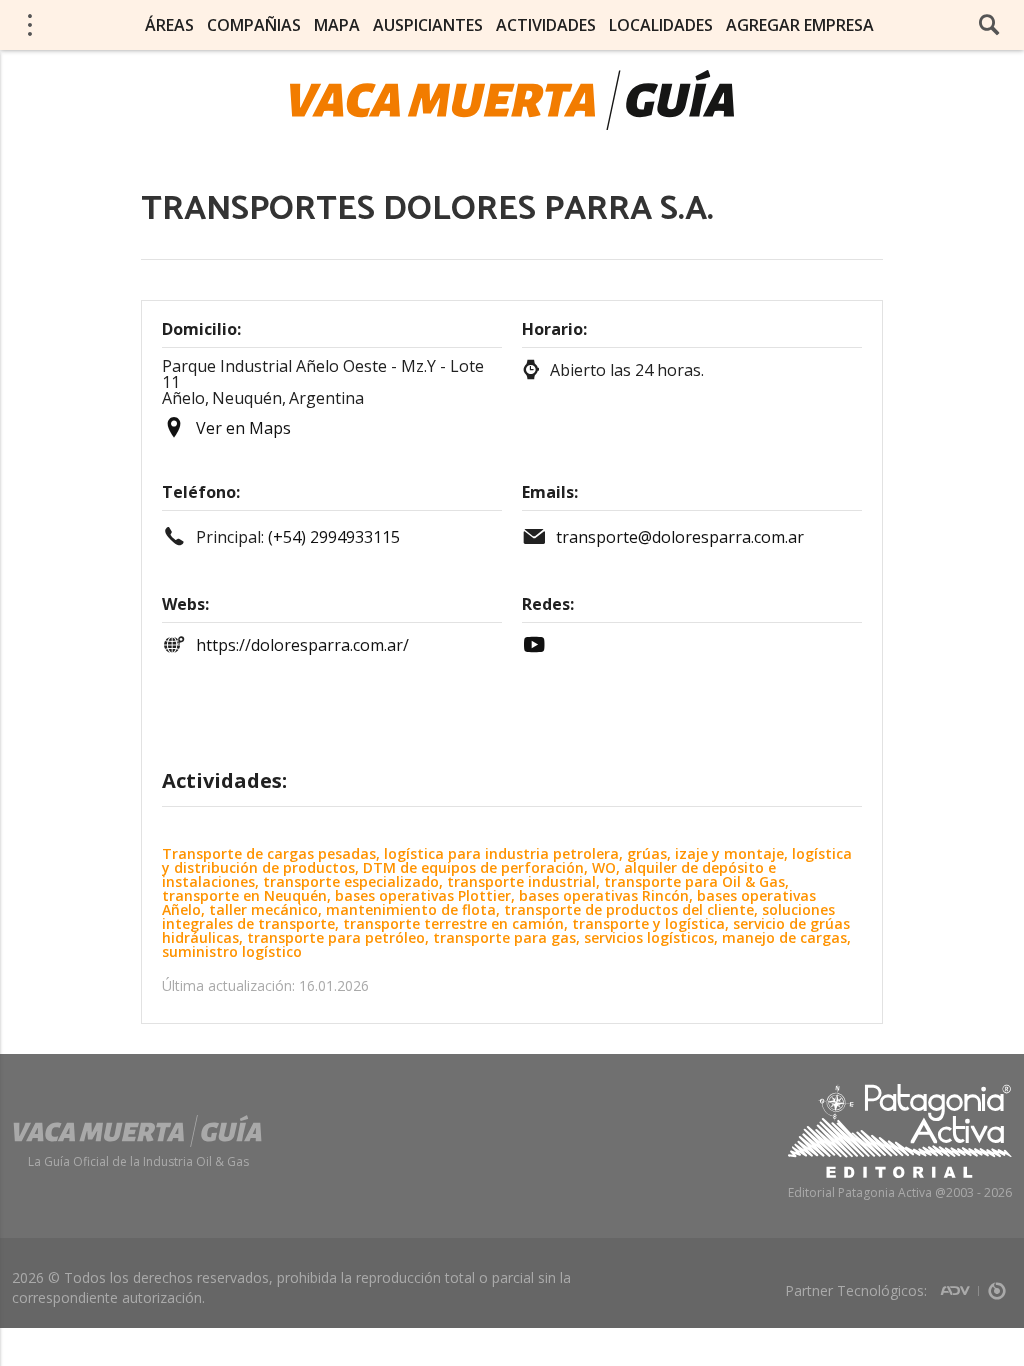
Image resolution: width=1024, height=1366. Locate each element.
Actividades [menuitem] (546, 25)
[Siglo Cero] (997, 1284)
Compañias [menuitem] (254, 25)
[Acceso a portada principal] (512, 100)
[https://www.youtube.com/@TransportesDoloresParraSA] (539, 645)
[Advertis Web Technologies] (959, 1284)
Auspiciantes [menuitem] (428, 25)
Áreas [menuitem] (169, 25)
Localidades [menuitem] (661, 25)
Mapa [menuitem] (337, 25)
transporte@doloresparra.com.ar (680, 537)
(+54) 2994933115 (334, 537)
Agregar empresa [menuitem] (800, 25)
